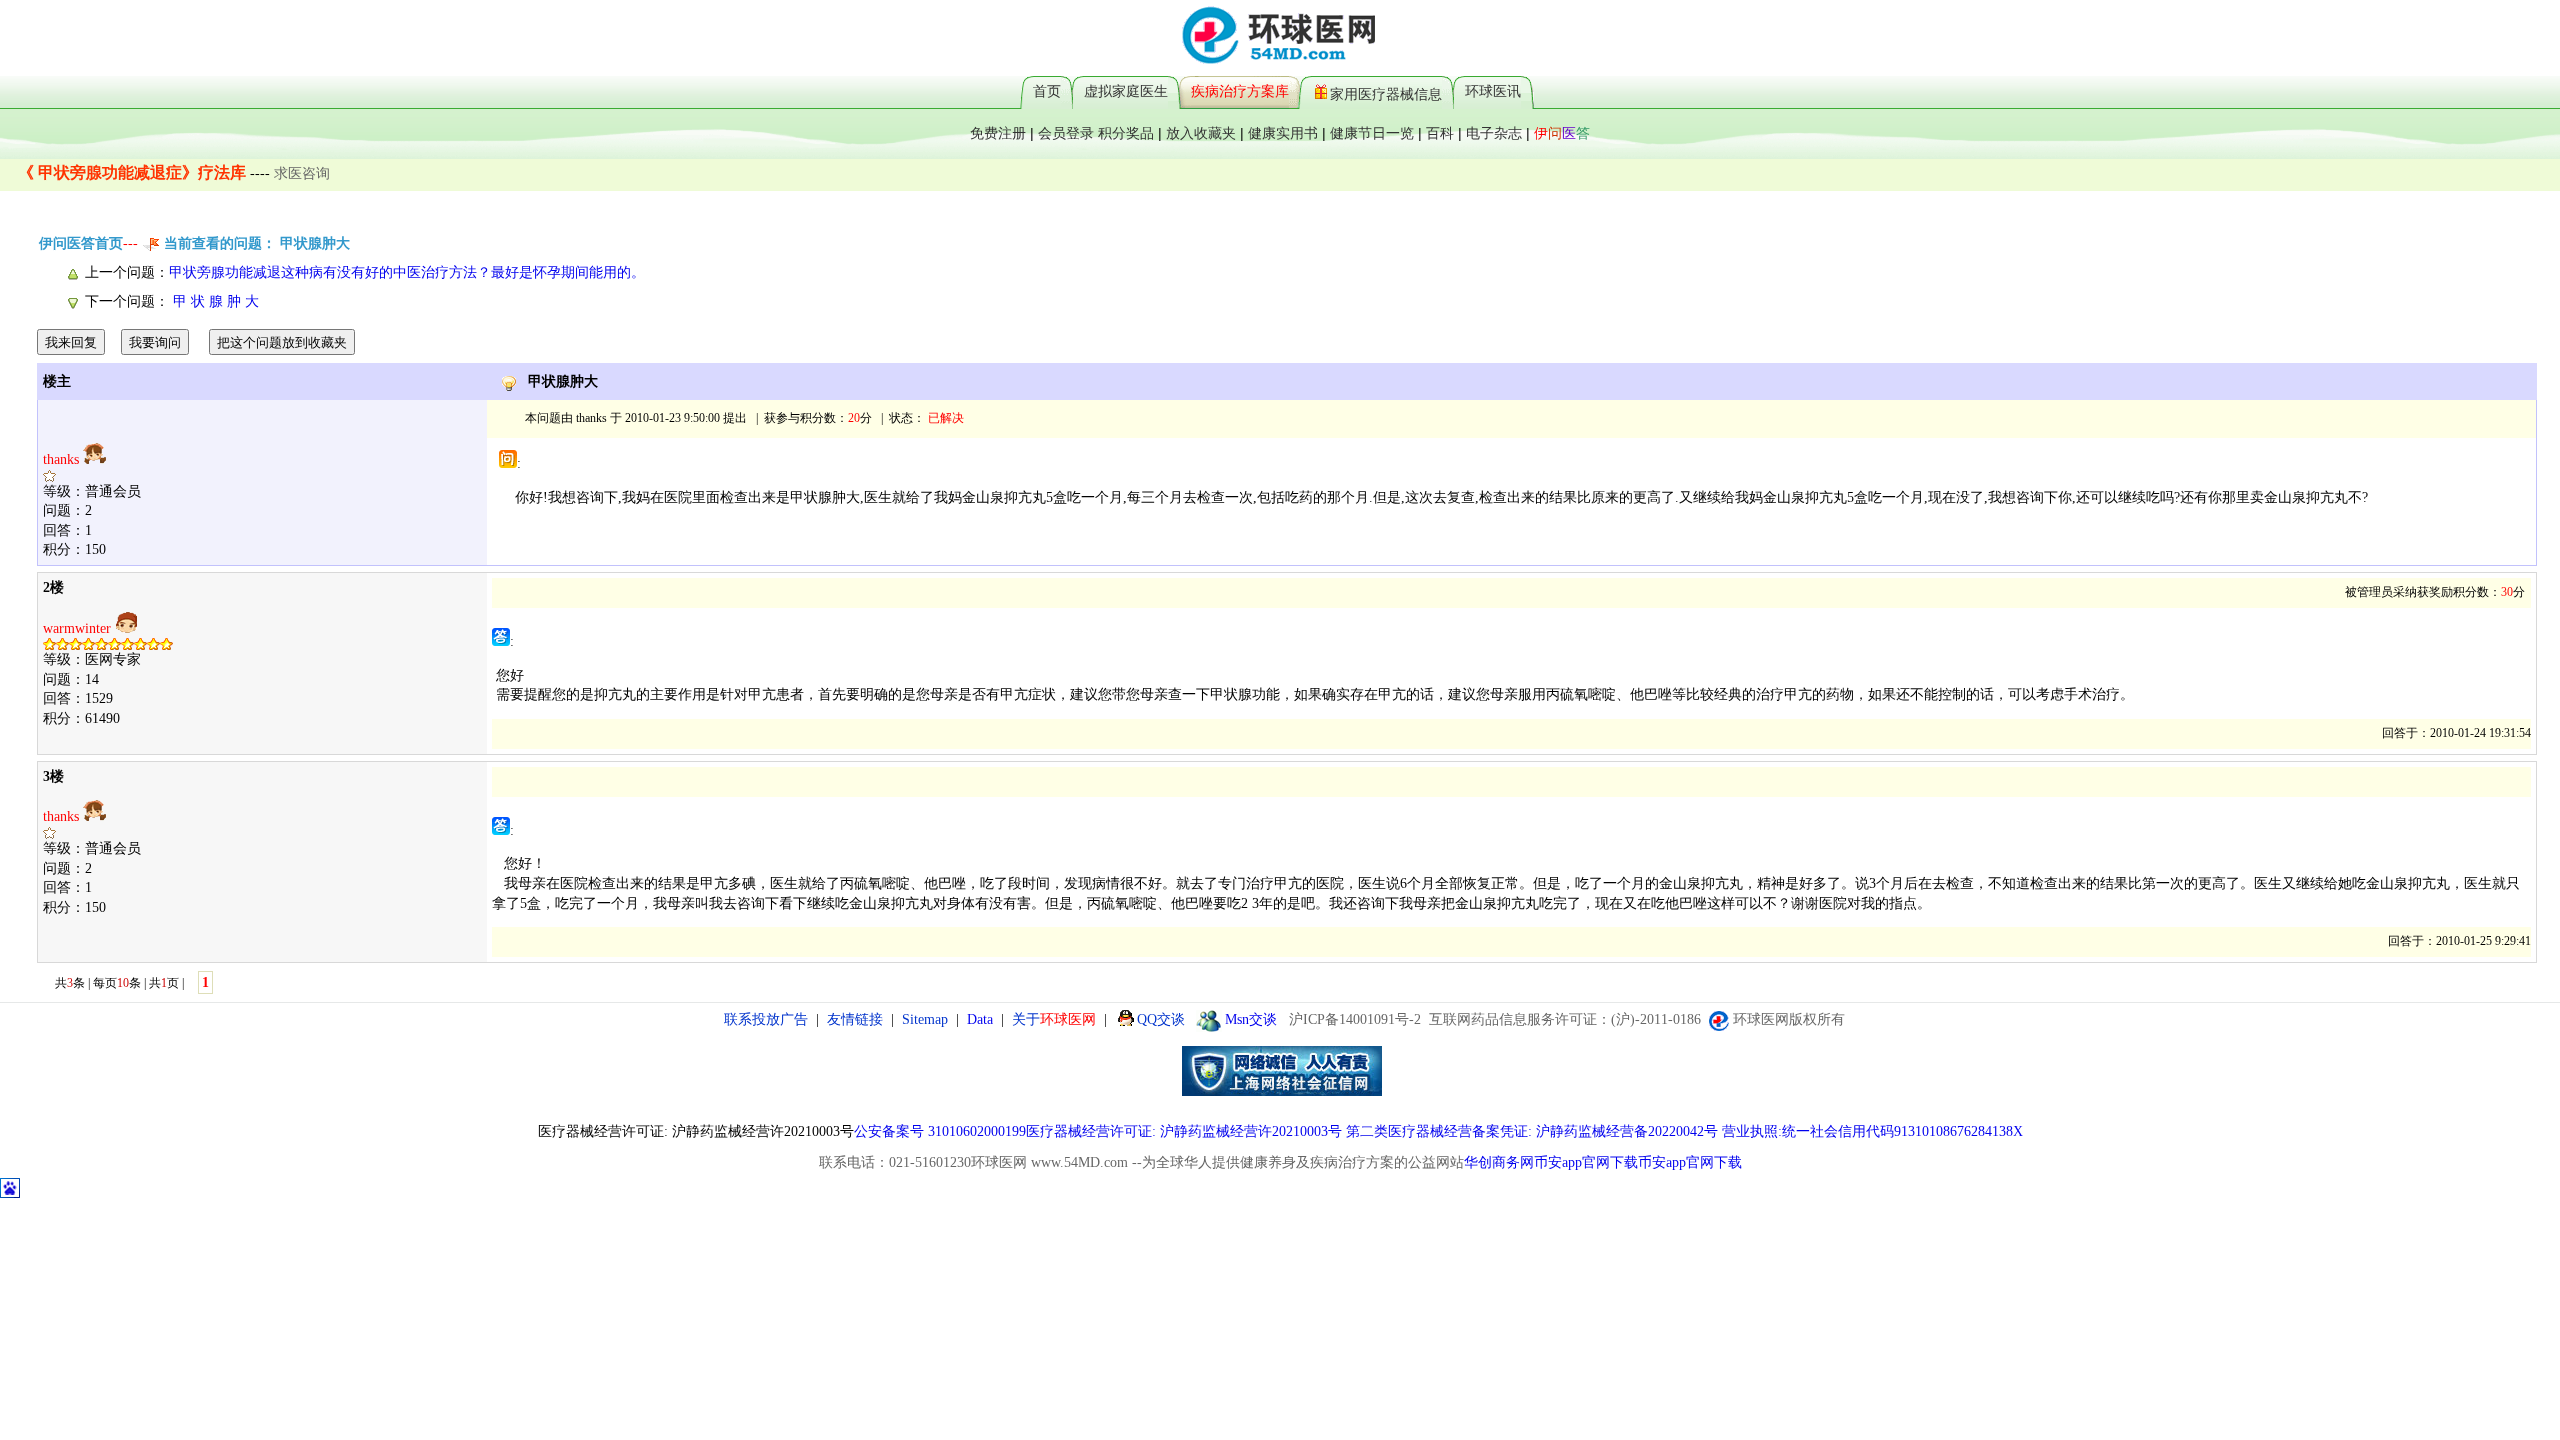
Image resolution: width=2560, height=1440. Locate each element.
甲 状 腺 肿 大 (214, 301)
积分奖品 (1126, 133)
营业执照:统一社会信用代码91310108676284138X (1872, 1131)
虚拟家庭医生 (1126, 91)
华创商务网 (1499, 1162)
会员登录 (1066, 133)
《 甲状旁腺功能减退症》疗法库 (132, 172)
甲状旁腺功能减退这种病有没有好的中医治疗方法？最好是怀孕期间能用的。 (407, 272)
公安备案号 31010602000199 (940, 1131)
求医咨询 (302, 173)
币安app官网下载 (1586, 1162)
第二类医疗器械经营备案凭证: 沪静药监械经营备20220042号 (1532, 1131)
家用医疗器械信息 (1386, 93)
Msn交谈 (1251, 1019)
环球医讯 (1493, 91)
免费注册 (998, 133)
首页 (1047, 91)
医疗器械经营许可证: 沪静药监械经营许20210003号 (1184, 1131)
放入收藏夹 (1201, 133)
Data (980, 1019)
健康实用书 (1283, 133)
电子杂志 (1494, 133)
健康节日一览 (1372, 133)
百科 (1440, 133)
